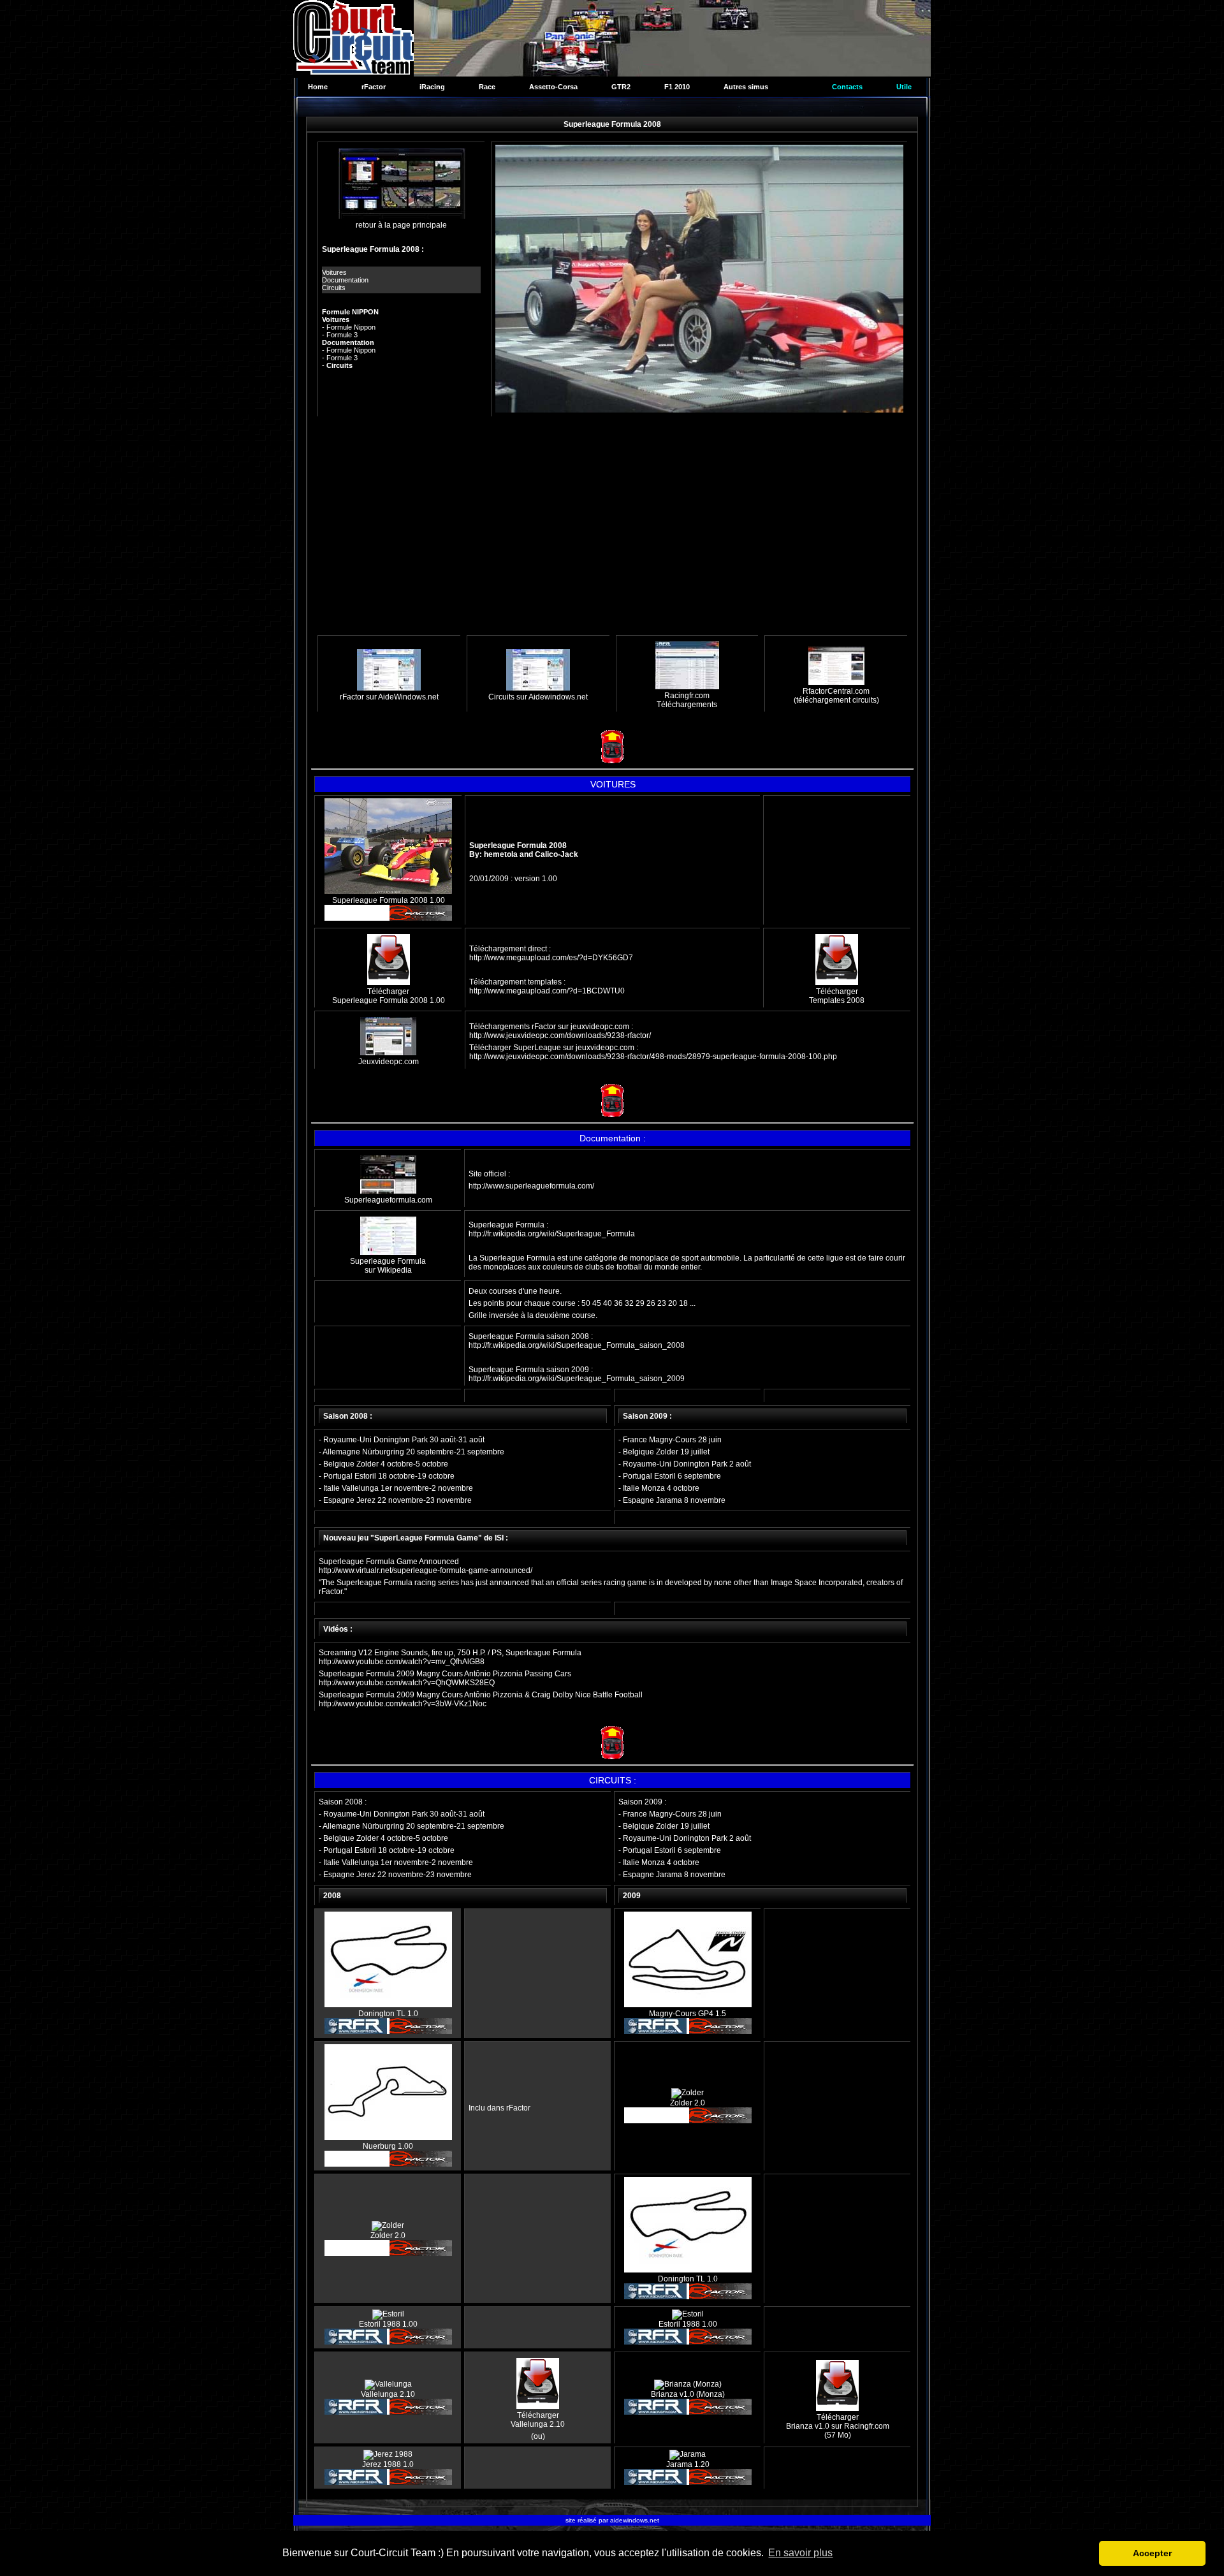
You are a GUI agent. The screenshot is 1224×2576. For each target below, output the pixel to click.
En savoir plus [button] (800, 2553)
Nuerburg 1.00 (388, 2146)
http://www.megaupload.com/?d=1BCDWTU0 (547, 991)
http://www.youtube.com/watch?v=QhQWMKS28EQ (407, 1683)
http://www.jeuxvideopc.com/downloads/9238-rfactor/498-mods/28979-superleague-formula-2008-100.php (653, 1057)
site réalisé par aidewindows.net (612, 2520)
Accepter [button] (1152, 2553)
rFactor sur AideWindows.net (389, 697)
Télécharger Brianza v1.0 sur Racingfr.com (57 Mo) (838, 2426)
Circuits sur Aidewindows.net (538, 697)
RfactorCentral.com (836, 691)
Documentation (345, 280)
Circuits (334, 288)
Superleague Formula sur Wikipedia (388, 1266)
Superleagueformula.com (388, 1200)
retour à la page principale (401, 225)
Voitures (334, 272)
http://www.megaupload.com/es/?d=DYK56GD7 (551, 958)
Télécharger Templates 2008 (837, 996)
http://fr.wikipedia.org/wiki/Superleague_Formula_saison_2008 (577, 1345)
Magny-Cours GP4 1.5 (688, 2014)
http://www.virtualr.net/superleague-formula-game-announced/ (426, 1570)
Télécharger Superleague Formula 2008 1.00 (389, 996)
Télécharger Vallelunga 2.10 (538, 2420)
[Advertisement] (612, 527)
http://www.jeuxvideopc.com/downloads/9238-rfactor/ (560, 1036)
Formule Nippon (351, 327)
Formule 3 (342, 335)
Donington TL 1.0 (388, 2014)
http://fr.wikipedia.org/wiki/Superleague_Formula (552, 1234)
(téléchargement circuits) (836, 700)
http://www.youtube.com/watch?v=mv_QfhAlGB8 (402, 1662)
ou (538, 2436)
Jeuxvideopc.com (389, 1062)
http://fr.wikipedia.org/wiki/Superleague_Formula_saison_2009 (577, 1379)
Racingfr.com (687, 696)
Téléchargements (687, 705)
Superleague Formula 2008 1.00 (389, 900)
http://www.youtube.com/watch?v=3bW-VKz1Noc (403, 1704)
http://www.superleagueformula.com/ (531, 1186)
